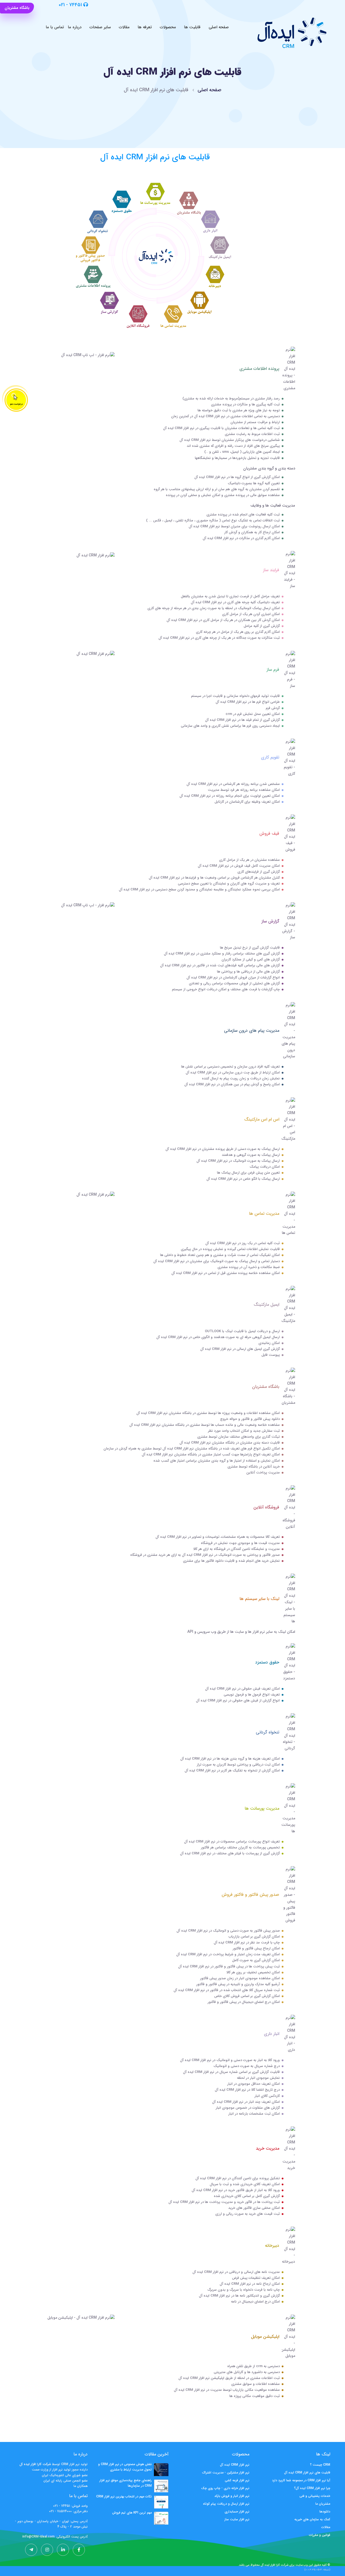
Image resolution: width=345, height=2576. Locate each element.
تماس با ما (55, 27)
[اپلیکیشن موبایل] (199, 302)
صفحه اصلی (219, 27)
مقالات (124, 27)
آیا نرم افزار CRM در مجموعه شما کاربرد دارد (301, 2480)
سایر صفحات (100, 27)
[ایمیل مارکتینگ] (220, 248)
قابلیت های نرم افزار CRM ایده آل (307, 2473)
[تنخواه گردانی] (98, 222)
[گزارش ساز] (109, 303)
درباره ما (75, 27)
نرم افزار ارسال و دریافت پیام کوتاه (226, 2504)
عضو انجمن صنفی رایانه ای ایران (65, 2481)
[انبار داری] (211, 221)
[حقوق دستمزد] (121, 202)
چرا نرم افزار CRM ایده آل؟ (312, 2488)
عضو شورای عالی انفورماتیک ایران (65, 2475)
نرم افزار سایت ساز (237, 2519)
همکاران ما (81, 2486)
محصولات (168, 27)
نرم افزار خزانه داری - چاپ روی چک (225, 2488)
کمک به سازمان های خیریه (312, 2519)
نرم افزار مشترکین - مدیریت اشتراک (226, 2473)
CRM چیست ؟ (320, 2465)
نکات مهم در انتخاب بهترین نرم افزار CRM (124, 2496)
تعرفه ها (145, 27)
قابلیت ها (192, 27)
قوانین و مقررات (320, 2535)
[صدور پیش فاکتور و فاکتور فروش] (91, 248)
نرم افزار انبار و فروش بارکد (232, 2496)
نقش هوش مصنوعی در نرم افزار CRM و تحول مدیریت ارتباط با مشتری (125, 2467)
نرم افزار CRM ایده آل (235, 2465)
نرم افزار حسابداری (237, 2512)
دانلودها (325, 2512)
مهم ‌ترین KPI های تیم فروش (132, 2513)
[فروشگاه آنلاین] (138, 317)
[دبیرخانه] (216, 277)
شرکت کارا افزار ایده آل (275, 2565)
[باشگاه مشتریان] (189, 203)
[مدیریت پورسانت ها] (155, 194)
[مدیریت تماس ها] (174, 317)
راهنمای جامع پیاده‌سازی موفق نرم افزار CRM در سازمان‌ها (126, 2483)
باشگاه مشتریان (17, 8)
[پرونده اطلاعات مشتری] (93, 277)
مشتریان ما (323, 2504)
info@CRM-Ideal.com (39, 2537)
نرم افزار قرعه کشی (237, 2480)
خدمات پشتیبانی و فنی (315, 2496)
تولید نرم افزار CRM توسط (69, 2464)
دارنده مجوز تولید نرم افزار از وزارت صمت (60, 2470)
